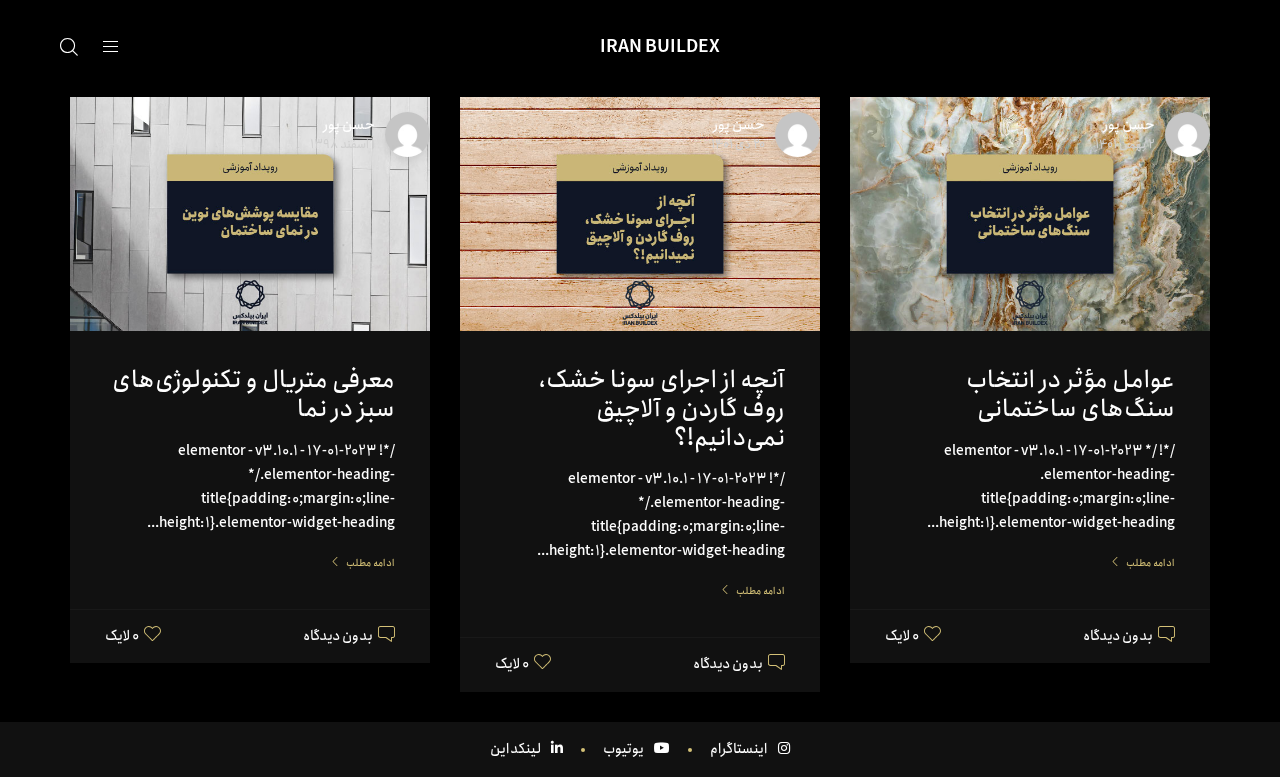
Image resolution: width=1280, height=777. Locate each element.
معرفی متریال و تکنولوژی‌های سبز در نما (253, 394)
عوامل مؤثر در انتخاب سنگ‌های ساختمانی (1070, 394)
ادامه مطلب (1150, 563)
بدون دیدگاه (1118, 636)
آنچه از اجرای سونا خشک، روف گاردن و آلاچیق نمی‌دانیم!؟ (662, 409)
